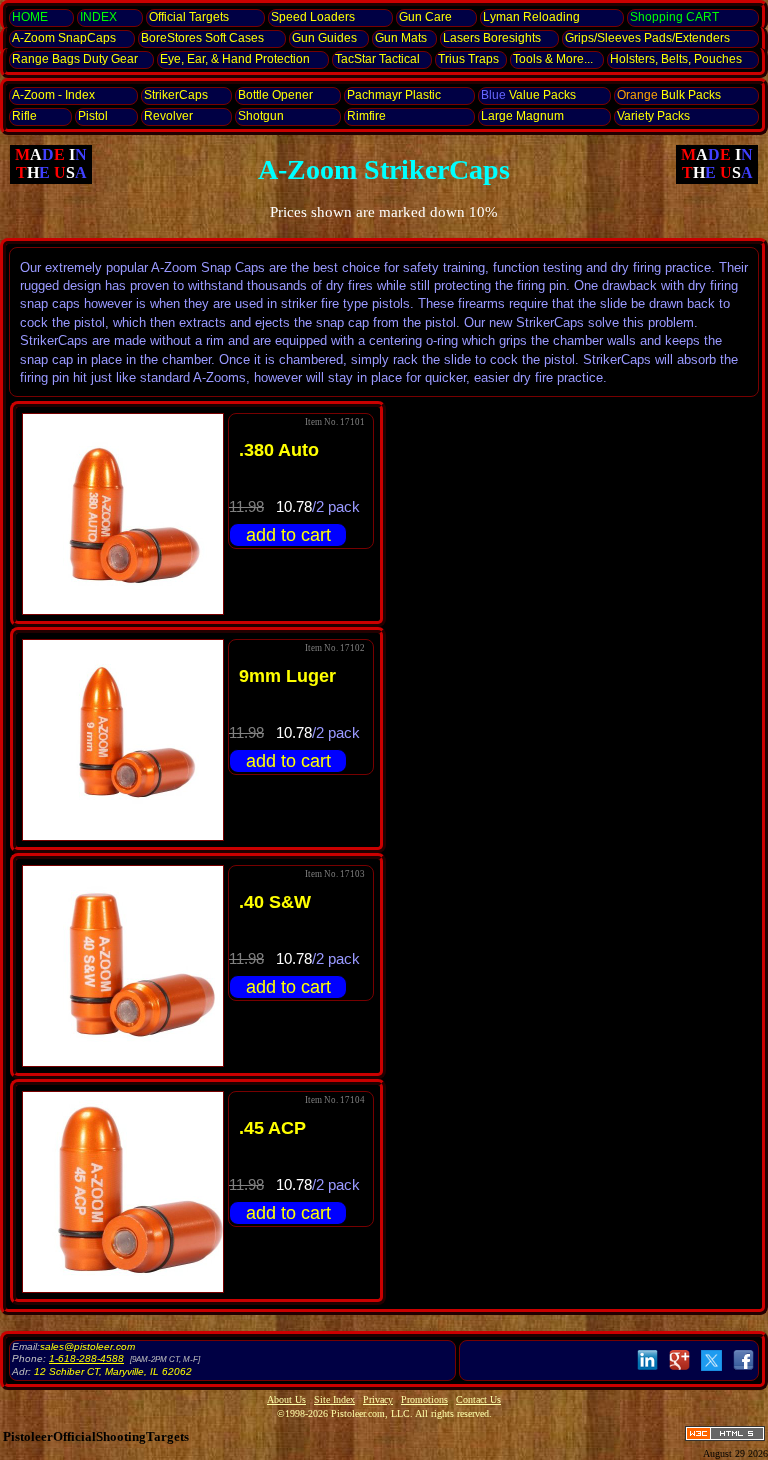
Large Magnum (522, 116)
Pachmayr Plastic (394, 95)
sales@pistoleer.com (87, 1346)
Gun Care (425, 17)
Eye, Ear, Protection (235, 59)
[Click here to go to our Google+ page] (679, 1371)
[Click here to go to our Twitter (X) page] (711, 1371)
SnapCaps (64, 38)
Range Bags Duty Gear (75, 59)
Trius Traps (468, 59)
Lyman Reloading (531, 17)
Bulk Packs (669, 95)
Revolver (168, 116)
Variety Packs (653, 116)
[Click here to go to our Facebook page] (743, 1371)
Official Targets (189, 17)
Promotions (424, 1399)
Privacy (378, 1399)
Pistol (93, 116)
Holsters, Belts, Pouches (676, 59)
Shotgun (261, 116)
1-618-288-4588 (86, 1358)
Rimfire (366, 116)
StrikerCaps (176, 95)
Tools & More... (553, 59)
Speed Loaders (313, 17)
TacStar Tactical (377, 59)
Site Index (334, 1399)
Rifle (24, 116)
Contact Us (478, 1399)
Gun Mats (401, 38)
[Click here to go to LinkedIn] (647, 1371)
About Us (286, 1399)
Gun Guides (324, 38)
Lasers (492, 38)
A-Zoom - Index (53, 95)
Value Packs (528, 95)
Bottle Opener (275, 95)
